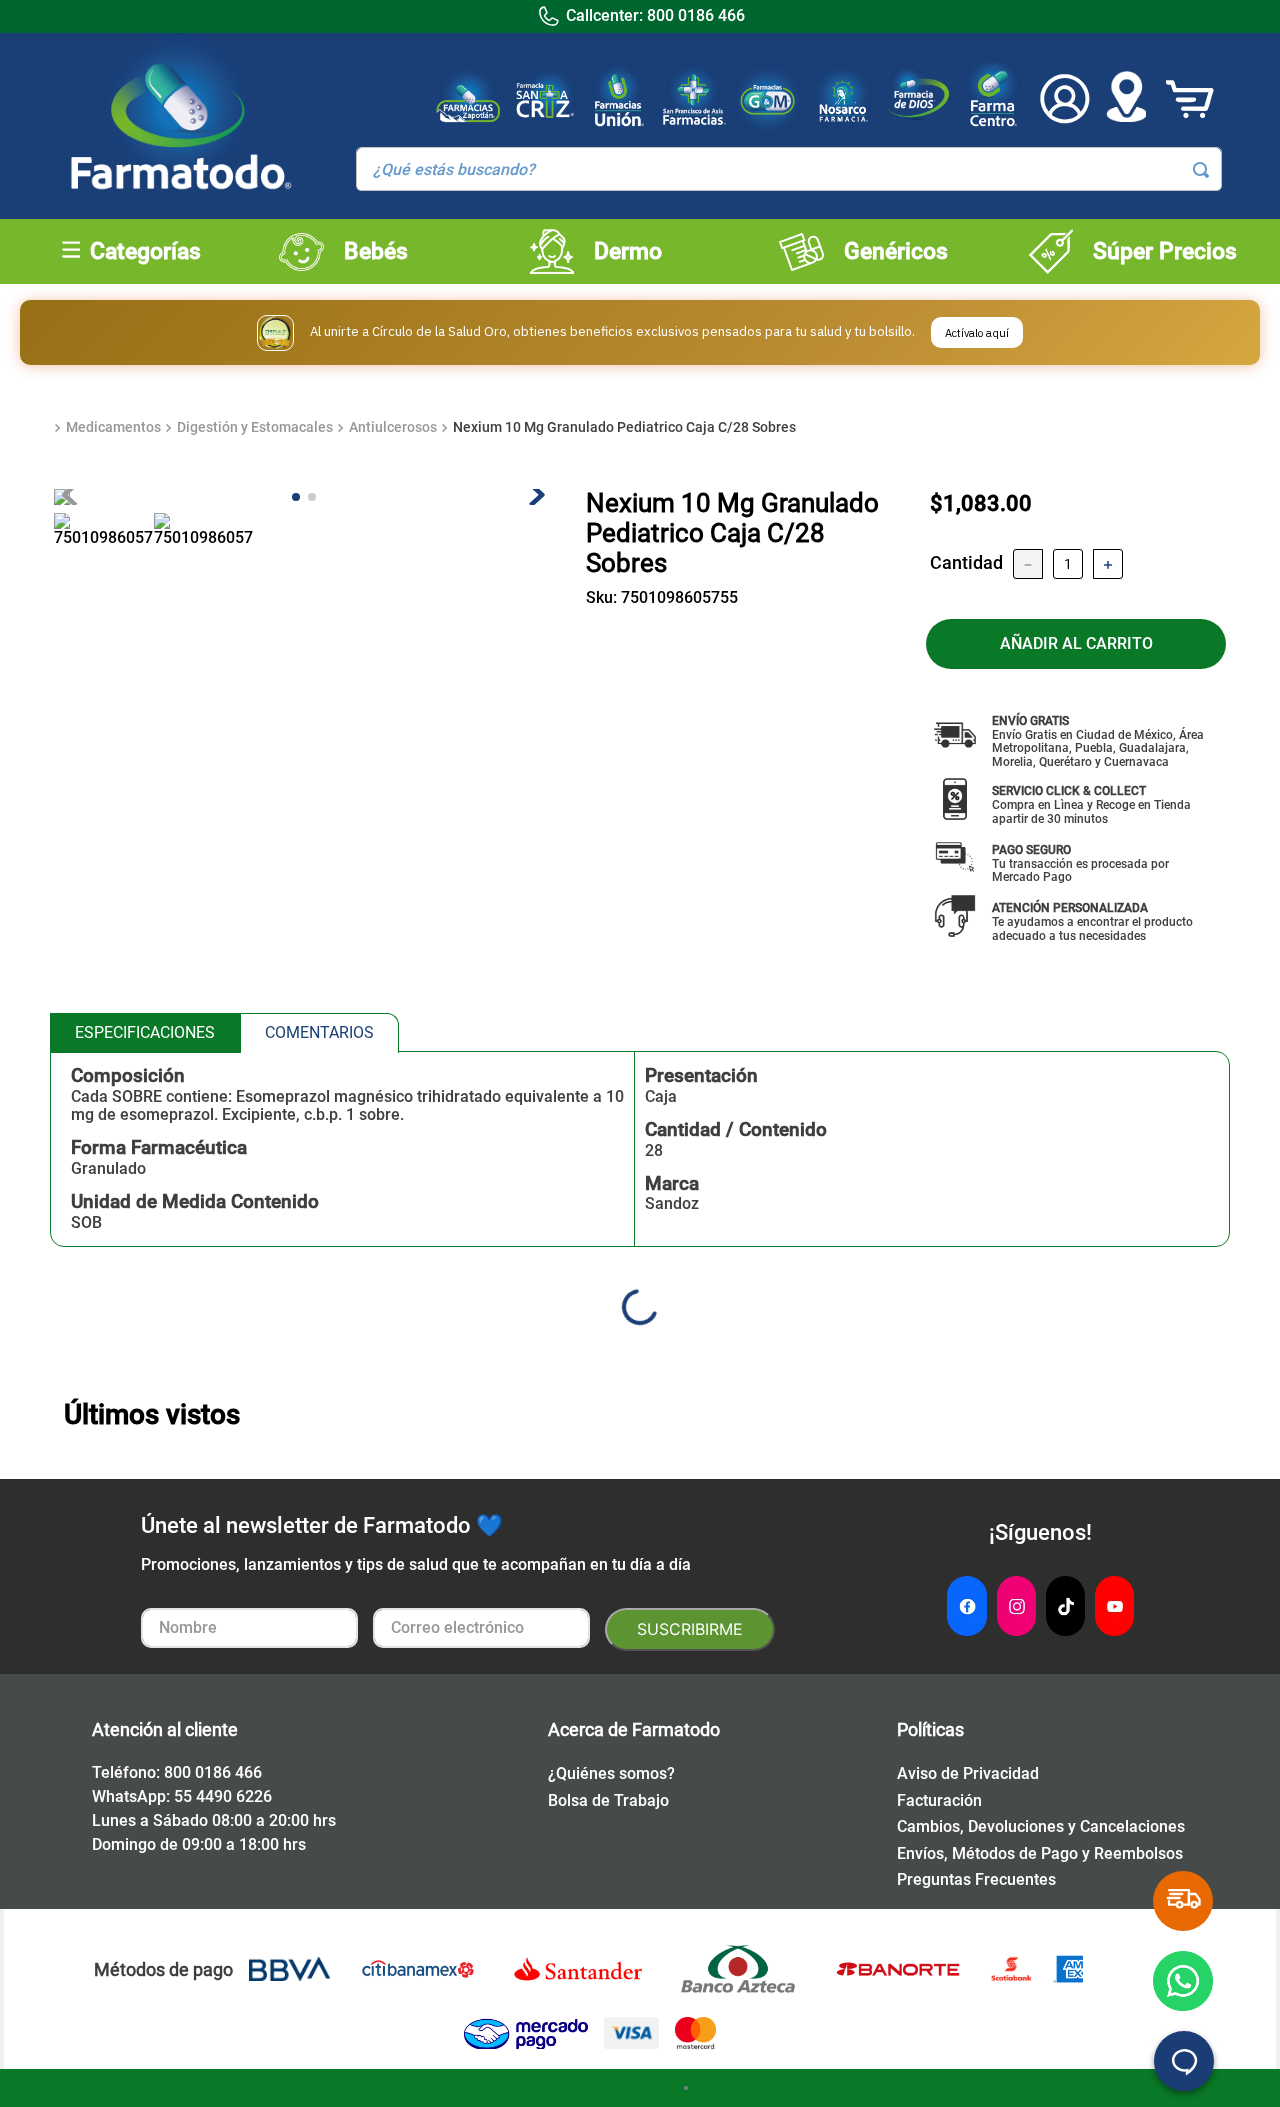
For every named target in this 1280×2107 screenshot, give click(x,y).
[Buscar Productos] (1201, 170)
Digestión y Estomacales (255, 427)
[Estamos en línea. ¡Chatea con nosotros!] (1184, 2061)
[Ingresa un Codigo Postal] (1126, 99)
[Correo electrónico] (481, 1629)
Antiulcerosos (393, 427)
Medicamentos (113, 427)
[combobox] (789, 169)
